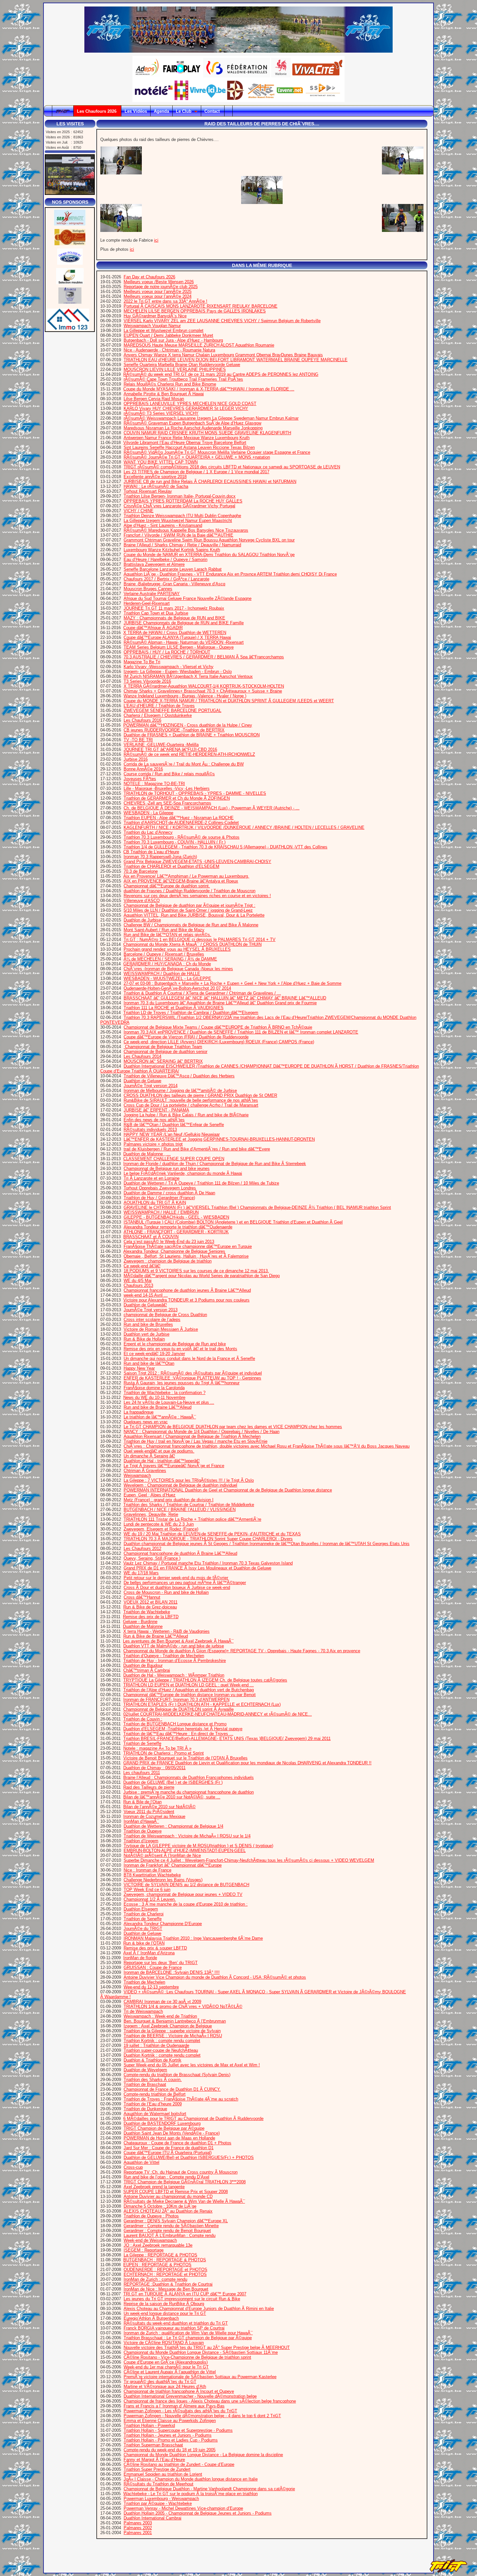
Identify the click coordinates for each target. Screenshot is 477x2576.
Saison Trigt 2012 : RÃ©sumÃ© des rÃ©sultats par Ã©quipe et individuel (193, 1373)
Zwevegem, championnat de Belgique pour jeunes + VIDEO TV (183, 1894)
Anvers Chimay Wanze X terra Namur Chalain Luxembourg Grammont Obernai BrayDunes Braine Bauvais (223, 355)
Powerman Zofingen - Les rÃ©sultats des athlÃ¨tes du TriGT (180, 2411)
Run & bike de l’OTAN (144, 1943)
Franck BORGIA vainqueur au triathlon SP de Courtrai (174, 2328)
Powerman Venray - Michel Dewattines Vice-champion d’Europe (183, 2508)
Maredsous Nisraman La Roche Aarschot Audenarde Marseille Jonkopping (193, 428)
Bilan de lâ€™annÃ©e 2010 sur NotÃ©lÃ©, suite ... (172, 1797)
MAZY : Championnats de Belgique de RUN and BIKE (174, 618)
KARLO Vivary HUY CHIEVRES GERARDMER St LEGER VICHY (186, 408)
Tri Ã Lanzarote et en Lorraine (152, 1178)
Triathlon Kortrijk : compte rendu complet (162, 2041)
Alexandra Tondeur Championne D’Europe (163, 1924)
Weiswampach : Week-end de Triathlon (160, 2016)
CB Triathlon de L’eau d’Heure (151, 852)
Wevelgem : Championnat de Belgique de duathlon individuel (180, 1485)
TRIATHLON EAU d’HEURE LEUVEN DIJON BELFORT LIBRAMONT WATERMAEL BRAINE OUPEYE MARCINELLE (236, 360)
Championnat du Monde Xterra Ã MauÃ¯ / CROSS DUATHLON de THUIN (192, 944)
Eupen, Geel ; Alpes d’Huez (150, 1495)
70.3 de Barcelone (141, 871)
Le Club (184, 111)
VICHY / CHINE (139, 511)
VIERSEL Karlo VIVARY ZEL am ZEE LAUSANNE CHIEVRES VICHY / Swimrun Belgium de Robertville (222, 321)
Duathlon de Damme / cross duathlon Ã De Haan (169, 1193)
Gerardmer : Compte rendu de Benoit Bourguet (167, 2231)
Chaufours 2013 (138, 1285)
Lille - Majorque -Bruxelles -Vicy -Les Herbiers (167, 788)
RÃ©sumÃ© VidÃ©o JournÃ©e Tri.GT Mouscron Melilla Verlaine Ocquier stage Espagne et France (217, 452)
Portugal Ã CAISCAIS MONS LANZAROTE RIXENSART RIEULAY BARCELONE (201, 306)
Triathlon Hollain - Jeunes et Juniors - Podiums (168, 2435)
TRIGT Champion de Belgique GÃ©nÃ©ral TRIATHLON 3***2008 (185, 2182)
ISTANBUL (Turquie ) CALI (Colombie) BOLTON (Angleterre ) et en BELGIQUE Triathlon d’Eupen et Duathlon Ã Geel (233, 1222)
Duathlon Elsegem (141, 1909)
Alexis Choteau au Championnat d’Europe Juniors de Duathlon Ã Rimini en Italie (199, 2309)
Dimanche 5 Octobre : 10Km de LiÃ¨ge (160, 2206)
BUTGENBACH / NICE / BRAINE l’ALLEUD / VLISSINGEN (180, 1510)
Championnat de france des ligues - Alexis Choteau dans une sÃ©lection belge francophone (210, 2401)
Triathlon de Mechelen (144, 1982)
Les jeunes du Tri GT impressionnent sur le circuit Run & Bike (182, 2299)
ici (156, 240)
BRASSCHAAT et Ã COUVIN (151, 1237)
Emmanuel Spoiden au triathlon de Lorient (163, 2474)
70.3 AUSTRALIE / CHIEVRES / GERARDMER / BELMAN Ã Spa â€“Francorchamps (204, 657)
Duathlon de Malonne (143, 1626)
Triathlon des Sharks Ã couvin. (153, 2080)
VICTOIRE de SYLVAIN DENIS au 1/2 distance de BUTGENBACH (186, 1885)
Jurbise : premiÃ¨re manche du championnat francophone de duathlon (189, 1792)
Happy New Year (139, 1368)
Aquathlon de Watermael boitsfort (155, 2114)
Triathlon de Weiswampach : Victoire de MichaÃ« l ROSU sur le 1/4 (187, 1836)
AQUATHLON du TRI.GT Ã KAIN (155, 1203)
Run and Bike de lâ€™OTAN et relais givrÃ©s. (167, 935)
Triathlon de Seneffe (142, 1743)
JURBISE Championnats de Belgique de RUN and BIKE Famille (184, 623)
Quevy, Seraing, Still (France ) (152, 1558)
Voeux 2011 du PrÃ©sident (149, 1812)
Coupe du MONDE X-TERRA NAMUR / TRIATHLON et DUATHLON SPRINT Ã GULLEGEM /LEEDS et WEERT (229, 701)
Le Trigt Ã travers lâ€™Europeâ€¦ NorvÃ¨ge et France (174, 1466)
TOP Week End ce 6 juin (147, 1890)
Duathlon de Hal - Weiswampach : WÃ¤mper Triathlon (174, 1675)
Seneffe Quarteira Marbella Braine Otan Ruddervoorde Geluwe (182, 365)
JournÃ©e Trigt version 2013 (151, 1310)
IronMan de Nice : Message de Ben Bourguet (166, 2289)
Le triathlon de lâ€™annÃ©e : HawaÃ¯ (160, 1417)
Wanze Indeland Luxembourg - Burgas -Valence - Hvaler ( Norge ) (185, 696)
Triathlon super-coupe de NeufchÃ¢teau (161, 2050)
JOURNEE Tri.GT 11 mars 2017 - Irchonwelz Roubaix (174, 608)
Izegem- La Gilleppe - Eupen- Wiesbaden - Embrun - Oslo (178, 672)
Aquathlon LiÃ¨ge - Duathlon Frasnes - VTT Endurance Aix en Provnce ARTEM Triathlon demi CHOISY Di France (230, 574)
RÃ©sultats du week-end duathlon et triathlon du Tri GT (176, 2323)
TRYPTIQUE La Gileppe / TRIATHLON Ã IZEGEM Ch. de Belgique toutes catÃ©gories (205, 1680)
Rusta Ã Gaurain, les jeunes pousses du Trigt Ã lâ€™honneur (182, 1383)
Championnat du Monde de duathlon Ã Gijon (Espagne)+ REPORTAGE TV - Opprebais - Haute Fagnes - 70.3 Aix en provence (242, 1651)
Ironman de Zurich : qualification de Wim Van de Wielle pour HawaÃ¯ (188, 2333)
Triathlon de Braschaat (145, 2084)
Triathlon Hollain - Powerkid (149, 2425)
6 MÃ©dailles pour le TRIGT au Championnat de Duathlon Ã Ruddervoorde (193, 2119)
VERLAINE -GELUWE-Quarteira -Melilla (161, 745)
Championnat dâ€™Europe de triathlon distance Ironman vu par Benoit (190, 1695)
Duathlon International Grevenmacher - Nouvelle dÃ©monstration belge (190, 2396)
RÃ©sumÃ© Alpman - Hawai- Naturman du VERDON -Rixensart (184, 642)
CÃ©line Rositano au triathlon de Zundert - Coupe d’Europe (179, 2464)
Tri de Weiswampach (143, 2011)
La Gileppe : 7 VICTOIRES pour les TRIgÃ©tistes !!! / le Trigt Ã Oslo (189, 1480)
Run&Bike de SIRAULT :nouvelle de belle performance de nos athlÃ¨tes (191, 1100)
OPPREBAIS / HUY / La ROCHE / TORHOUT (167, 652)
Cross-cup (133, 2167)
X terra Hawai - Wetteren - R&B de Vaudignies (166, 1631)
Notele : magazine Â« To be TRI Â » (157, 1748)
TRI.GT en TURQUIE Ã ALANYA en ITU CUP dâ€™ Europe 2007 (185, 2294)
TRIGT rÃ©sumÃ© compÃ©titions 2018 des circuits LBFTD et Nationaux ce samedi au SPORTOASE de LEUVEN (232, 467)
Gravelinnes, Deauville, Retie (151, 1514)
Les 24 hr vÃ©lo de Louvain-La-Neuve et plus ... (169, 1402)
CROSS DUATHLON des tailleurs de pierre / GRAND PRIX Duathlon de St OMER (200, 1095)
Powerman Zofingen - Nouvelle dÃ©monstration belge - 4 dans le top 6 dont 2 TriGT (202, 2416)
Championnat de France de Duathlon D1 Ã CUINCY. (172, 2089)
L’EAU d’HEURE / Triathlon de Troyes (159, 706)
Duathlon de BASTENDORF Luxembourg (162, 2123)
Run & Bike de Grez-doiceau (150, 1607)
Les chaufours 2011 (142, 1773)
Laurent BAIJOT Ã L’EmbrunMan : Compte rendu (170, 2235)
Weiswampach (137, 1475)
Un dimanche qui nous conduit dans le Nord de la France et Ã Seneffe (189, 1358)
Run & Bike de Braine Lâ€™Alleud (156, 1636)
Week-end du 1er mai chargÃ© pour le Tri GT (166, 2367)
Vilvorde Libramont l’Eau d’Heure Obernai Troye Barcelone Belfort (185, 443)
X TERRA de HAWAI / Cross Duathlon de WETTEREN (175, 633)
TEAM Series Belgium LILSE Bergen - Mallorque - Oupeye (179, 647)
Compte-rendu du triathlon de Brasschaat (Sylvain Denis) (177, 2075)
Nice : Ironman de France (147, 1870)
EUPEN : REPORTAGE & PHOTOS (157, 2265)
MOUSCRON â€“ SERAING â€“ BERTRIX (163, 1061)
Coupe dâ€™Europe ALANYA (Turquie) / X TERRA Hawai (177, 637)
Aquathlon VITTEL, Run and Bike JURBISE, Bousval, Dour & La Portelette (194, 915)
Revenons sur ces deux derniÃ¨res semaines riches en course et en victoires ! (197, 896)
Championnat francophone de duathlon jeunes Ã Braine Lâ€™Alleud (187, 1290)
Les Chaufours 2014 (142, 1056)
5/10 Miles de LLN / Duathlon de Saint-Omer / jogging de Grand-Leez (188, 910)
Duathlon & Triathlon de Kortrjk (153, 2060)
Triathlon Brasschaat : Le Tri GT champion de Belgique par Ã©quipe (188, 2338)
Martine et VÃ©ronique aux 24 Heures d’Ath (165, 2386)
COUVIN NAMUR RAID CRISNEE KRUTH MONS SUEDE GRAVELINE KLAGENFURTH (207, 433)
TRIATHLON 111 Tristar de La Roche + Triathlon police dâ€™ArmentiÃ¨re (192, 1519)
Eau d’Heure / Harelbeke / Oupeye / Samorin (165, 559)
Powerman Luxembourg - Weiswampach (161, 2499)
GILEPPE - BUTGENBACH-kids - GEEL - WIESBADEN (176, 1217)
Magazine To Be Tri (142, 662)
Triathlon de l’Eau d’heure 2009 (153, 2104)
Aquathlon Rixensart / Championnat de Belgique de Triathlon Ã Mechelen (192, 1436)
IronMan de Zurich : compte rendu (155, 2279)
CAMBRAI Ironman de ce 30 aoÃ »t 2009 (162, 2002)
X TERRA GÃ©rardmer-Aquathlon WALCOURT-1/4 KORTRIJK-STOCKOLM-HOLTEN (204, 686)
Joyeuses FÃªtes (140, 779)
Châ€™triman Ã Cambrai (147, 1670)
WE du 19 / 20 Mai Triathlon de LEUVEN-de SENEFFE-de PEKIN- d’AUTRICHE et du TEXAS (212, 1534)
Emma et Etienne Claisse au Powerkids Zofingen (170, 2421)
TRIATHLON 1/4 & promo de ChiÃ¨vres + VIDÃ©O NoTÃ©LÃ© (183, 2006)
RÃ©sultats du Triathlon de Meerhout (159, 2484)
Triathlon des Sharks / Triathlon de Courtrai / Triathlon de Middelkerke (189, 1505)
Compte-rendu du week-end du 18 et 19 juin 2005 (170, 2450)
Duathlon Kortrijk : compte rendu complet (162, 2055)
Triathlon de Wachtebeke (147, 1612)
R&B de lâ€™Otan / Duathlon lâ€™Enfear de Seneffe (174, 1125)
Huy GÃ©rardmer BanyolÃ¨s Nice (155, 316)
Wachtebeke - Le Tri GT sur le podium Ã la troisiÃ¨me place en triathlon (190, 2494)
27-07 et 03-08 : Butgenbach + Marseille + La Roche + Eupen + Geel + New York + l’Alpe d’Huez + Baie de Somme (232, 983)
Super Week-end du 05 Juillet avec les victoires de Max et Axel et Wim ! (192, 2065)
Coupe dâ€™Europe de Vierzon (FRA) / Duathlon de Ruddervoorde (186, 1037)
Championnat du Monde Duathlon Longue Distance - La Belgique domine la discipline (203, 2455)
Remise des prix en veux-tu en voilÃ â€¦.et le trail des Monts (180, 1349)
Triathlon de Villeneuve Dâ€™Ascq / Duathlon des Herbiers (179, 1076)
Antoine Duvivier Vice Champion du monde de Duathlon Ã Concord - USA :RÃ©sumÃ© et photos (215, 1977)
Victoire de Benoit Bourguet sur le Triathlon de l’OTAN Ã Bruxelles (185, 1758)
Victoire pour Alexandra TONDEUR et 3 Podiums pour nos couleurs (186, 1300)
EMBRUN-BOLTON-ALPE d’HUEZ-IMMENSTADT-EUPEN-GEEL (185, 1851)
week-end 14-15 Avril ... (146, 1295)
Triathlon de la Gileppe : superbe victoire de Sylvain (172, 2031)
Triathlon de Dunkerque (145, 2109)
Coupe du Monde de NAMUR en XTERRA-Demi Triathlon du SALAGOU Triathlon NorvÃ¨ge (209, 555)
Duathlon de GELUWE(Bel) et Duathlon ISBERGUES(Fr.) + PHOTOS (189, 2157)
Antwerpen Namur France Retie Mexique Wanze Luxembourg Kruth (187, 438)
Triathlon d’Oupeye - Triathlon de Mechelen (164, 1656)
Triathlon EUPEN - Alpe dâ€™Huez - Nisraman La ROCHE (179, 818)
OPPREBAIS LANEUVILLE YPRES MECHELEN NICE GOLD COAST (190, 404)
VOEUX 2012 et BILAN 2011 (151, 1602)
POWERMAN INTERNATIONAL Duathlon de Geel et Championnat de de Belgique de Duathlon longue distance (228, 1490)
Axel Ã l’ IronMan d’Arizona (149, 1953)
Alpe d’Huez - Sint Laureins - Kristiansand (163, 525)
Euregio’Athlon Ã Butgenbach (151, 2318)
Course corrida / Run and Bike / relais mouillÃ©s (169, 774)
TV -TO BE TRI (138, 740)
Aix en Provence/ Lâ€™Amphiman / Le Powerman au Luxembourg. (186, 876)
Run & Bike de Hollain (144, 1339)
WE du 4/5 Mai (138, 1281)
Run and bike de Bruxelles (148, 1324)
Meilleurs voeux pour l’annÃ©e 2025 (158, 292)
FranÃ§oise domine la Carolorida (154, 1388)
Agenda (161, 111)
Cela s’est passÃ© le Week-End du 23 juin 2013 (169, 1242)
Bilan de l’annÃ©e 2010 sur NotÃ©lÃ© (159, 1807)
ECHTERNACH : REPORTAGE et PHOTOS (165, 2274)
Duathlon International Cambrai (153, 2518)
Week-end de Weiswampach (150, 2240)
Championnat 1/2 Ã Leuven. (150, 1899)
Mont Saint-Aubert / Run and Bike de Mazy (164, 930)
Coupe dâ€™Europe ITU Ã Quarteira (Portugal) (168, 2153)
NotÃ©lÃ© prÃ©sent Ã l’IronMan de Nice (162, 1855)
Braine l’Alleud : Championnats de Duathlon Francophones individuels (189, 1777)
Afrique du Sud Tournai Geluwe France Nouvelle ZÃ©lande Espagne (188, 598)
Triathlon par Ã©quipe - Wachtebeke (158, 2503)
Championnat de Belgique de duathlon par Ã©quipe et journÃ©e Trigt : (190, 905)
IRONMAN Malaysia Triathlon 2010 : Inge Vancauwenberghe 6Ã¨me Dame (193, 1938)
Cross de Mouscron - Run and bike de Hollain (166, 1592)
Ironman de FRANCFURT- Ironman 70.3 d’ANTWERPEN (176, 1700)
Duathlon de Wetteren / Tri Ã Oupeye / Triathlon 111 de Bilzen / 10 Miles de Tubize (201, 1183)
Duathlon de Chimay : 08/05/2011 (154, 1768)
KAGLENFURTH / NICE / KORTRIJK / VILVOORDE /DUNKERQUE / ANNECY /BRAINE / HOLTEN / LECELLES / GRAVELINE (244, 827)
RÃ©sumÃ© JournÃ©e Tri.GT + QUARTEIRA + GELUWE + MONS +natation (197, 457)
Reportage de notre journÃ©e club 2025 (161, 287)
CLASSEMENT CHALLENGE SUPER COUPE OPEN (174, 1159)
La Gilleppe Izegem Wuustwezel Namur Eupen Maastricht (178, 520)
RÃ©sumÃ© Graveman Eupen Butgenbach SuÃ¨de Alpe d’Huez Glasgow (192, 423)
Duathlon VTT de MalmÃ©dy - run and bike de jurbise (174, 1646)
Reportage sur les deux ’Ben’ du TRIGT (161, 1963)
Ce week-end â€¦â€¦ (142, 1266)
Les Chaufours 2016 (142, 720)
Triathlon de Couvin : (143, 1719)
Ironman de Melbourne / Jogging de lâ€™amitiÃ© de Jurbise (180, 1091)
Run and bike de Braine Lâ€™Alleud (158, 1407)
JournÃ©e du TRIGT (143, 1929)
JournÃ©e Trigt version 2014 (151, 1086)
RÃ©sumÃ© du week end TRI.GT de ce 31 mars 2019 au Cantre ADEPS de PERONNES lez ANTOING (221, 374)
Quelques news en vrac (146, 1422)
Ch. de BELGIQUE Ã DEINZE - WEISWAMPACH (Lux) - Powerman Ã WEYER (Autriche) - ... (212, 808)
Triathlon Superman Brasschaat (153, 2445)
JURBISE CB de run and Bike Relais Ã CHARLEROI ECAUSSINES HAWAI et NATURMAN (210, 482)
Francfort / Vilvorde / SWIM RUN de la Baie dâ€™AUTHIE (178, 535)
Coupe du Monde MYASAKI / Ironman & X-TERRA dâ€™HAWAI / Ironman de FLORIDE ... (209, 389)
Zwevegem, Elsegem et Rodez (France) (161, 1529)
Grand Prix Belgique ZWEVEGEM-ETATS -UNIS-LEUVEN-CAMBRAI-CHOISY (197, 862)
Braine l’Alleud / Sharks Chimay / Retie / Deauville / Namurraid (182, 545)
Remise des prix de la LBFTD (151, 1617)
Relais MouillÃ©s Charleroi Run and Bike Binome (170, 384)
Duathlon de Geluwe (142, 1081)
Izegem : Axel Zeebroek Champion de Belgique (168, 2026)
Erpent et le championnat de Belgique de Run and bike (175, 1344)
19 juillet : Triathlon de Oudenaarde (156, 2045)
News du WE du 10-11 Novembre (154, 1397)
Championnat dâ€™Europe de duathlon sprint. (167, 886)
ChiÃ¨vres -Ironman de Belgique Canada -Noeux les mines (178, 969)
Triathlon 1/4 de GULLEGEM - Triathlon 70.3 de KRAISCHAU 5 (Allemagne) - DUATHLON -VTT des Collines (226, 847)
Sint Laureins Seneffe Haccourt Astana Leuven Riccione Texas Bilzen (189, 447)
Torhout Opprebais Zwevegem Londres (160, 1188)
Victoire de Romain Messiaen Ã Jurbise (161, 1329)
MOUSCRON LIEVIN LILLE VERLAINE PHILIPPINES (175, 369)
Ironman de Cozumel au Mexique (154, 1816)
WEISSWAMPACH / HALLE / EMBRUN (161, 1212)
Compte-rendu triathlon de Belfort (155, 2094)
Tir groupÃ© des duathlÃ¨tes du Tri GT (160, 2382)
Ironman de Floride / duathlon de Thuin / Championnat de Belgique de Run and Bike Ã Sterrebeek (215, 1164)
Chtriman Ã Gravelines (145, 1471)
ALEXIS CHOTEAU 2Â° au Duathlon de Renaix (168, 2211)
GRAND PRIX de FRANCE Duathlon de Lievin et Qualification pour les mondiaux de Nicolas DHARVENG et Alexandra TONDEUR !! (247, 1763)
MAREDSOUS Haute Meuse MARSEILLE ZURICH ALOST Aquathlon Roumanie (199, 345)
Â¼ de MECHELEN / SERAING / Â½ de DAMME (170, 959)
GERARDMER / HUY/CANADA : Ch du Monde (167, 964)
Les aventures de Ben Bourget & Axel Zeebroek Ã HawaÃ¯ (178, 1641)
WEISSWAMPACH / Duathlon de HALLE (162, 974)
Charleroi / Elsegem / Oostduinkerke (158, 715)
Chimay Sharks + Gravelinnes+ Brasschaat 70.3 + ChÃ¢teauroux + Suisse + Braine (203, 691)
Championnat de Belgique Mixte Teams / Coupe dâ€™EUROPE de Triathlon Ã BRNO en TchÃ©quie (218, 1027)
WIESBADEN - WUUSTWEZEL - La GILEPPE (167, 978)
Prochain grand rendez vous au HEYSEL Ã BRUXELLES (177, 949)
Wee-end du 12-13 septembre (151, 1987)
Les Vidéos (136, 111)
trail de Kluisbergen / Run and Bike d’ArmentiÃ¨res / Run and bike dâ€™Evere (197, 1149)
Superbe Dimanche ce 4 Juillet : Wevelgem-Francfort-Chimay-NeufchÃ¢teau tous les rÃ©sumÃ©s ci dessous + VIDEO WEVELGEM (249, 1860)
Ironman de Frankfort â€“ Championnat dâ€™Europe (173, 1865)
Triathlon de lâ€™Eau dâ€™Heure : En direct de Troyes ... (178, 1734)
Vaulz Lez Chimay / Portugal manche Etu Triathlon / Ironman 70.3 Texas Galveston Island (208, 1563)
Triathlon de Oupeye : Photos (151, 2216)
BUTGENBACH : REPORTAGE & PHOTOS (165, 2260)
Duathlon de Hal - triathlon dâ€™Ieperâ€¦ (162, 1461)
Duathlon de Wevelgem (145, 2070)
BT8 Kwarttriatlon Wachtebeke (152, 1875)
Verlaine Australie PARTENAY (152, 594)
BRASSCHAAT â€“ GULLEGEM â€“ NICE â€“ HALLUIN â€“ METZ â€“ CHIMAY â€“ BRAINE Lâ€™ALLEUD (225, 998)
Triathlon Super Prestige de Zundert (157, 2469)
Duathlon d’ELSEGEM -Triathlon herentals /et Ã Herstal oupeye (183, 1729)
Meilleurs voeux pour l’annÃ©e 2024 (158, 296)
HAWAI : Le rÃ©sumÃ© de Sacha (156, 486)
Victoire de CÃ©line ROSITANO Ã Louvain (164, 2343)
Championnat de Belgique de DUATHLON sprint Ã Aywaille (178, 1709)
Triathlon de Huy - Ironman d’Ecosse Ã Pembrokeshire (175, 1661)
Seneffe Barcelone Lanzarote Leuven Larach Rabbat (173, 569)
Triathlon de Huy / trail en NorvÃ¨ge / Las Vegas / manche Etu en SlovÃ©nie (196, 1441)
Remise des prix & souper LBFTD (155, 1948)
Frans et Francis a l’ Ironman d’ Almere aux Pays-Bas (174, 2406)
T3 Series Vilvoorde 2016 (147, 681)
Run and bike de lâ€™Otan (149, 1363)
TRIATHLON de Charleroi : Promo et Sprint (164, 1753)
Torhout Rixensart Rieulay (148, 491)
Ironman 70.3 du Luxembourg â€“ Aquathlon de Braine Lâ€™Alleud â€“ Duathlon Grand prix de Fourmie (220, 1003)
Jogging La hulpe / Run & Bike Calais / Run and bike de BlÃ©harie (186, 1115)
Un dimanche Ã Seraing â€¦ (149, 1456)
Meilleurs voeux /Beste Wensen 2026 (159, 282)
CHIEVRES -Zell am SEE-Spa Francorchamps (167, 803)
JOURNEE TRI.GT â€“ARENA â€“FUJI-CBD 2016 (170, 749)
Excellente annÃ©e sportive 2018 (155, 477)
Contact (213, 111)
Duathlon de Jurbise (142, 920)
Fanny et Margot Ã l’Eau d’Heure (154, 2460)
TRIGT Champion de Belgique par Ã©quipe (164, 2128)
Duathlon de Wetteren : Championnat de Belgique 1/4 (173, 1826)
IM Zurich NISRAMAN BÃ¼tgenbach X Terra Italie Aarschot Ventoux (188, 676)
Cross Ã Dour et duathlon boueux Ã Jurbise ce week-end (177, 1587)
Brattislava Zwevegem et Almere (154, 564)
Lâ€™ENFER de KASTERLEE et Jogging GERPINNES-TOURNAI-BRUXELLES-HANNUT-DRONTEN (219, 1139)
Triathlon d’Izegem (141, 1841)
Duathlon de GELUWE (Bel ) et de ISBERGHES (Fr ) (173, 1782)
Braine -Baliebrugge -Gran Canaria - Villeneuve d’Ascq (174, 584)
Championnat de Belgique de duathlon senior (165, 1052)
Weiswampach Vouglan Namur (152, 326)
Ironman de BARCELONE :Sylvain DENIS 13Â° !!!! (172, 1972)
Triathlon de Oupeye (143, 1831)
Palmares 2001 (138, 2533)
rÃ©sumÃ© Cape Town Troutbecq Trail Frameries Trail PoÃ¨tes (183, 379)
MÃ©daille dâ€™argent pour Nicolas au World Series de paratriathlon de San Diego (202, 1276)
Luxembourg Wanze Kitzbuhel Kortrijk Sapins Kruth (172, 550)
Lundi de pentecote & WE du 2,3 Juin (159, 1524)
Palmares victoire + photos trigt (153, 1144)
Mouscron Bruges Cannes (148, 589)
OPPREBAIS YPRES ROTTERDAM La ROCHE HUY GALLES (183, 501)
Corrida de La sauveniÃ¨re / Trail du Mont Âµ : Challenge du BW (184, 764)
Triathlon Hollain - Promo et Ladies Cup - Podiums (171, 2440)
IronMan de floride (140, 1958)
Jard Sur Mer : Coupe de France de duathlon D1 (169, 2148)
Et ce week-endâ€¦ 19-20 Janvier (154, 1354)
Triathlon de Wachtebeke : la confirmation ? (165, 1393)
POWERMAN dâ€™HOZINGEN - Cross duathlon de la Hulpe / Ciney (188, 725)
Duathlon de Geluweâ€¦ (145, 1305)
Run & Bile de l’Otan (142, 1802)
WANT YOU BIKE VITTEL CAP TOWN (161, 462)
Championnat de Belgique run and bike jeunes (167, 1168)
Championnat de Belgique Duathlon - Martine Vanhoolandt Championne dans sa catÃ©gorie (209, 2489)
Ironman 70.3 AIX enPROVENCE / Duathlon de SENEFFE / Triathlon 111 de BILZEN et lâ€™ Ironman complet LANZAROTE (241, 1032)
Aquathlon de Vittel (141, 2162)
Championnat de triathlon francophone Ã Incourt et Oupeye (179, 2391)
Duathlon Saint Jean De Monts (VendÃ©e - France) (172, 2133)
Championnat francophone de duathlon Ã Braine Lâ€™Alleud (180, 1553)
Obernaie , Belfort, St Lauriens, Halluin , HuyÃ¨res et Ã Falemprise (186, 1256)
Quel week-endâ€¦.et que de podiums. (159, 1451)
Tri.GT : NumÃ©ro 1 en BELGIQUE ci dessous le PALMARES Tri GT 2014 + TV (200, 939)
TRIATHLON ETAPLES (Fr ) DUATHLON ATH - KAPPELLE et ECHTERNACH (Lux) (202, 1704)
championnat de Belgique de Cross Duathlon (165, 1315)
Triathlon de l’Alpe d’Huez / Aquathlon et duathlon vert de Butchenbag (189, 1690)
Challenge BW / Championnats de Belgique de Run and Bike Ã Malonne (191, 925)
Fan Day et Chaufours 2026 (149, 277)
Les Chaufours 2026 (97, 111)
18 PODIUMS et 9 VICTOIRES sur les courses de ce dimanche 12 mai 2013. (196, 1271)
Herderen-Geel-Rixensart (147, 603)
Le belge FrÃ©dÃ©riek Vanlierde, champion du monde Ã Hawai (183, 1173)
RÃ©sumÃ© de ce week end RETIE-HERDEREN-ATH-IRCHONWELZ (189, 754)
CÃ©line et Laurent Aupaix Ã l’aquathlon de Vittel (170, 2372)
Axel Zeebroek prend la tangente (154, 2187)
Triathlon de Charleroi (144, 1914)
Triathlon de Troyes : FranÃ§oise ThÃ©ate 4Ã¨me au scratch (181, 2099)
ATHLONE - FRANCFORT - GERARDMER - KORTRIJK (176, 1232)
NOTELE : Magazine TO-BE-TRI (154, 784)
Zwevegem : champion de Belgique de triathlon (168, 1261)
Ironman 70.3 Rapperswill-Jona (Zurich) (160, 857)
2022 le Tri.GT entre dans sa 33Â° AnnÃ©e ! (165, 301)
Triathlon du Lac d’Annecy (148, 832)
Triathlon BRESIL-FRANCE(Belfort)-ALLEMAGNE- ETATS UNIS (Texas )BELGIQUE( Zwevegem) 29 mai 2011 (227, 1738)
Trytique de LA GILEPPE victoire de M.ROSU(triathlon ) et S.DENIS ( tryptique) (198, 1846)
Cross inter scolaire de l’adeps (152, 1320)
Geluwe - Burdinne (140, 1622)
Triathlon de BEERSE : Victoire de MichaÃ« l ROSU (173, 2036)
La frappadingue (139, 1412)
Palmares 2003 (138, 2523)
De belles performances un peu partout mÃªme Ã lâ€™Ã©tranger (185, 1583)
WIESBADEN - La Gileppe (148, 813)
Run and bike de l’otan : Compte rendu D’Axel (166, 2177)
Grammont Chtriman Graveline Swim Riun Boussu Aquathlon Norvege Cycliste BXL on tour (209, 540)
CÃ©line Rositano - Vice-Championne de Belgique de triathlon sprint (187, 2357)
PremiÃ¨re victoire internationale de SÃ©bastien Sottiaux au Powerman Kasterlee (200, 2377)
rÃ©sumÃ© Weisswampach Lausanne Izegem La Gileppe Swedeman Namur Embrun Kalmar (211, 418)
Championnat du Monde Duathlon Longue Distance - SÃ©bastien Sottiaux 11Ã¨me (201, 2352)
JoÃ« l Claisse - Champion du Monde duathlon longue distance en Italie (191, 2479)
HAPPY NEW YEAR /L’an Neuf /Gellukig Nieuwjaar (172, 1134)
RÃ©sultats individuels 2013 (150, 1129)
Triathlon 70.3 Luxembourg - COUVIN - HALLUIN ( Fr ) (175, 842)
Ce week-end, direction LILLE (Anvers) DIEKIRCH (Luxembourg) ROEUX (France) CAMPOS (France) (219, 1042)
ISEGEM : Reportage (144, 2250)
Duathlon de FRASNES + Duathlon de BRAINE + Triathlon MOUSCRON (192, 735)
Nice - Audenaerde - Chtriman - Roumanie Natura (169, 350)
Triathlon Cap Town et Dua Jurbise (156, 613)
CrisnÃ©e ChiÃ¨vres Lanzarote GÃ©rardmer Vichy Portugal (179, 506)
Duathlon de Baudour (143, 1665)
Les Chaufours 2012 (142, 1548)
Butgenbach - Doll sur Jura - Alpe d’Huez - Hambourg (173, 340)
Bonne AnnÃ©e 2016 (143, 769)
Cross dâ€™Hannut (142, 1597)
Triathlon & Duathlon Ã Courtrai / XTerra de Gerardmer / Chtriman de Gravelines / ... (202, 993)
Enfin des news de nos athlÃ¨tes (154, 1120)
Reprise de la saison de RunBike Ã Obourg (164, 2304)
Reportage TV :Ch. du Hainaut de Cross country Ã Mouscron (181, 2172)
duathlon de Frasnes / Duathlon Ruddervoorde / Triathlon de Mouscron (190, 891)
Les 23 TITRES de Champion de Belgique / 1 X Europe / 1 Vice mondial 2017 (196, 472)
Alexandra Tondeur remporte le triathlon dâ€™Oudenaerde (178, 1227)
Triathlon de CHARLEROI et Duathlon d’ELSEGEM (171, 866)
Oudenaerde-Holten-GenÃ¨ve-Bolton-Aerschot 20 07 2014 (177, 988)
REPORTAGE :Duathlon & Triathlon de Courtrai (168, 2284)
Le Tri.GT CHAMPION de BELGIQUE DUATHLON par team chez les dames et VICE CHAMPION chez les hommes (233, 1427)
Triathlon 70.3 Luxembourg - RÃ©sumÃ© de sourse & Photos (182, 837)
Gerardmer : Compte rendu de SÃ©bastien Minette (171, 2226)
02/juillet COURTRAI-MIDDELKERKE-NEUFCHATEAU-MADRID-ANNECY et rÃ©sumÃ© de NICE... (218, 1714)
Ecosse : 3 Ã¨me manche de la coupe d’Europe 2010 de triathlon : (186, 1904)
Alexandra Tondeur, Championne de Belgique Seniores (174, 1251)
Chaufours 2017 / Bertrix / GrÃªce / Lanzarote (166, 579)
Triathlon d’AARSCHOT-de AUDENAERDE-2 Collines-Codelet (181, 823)
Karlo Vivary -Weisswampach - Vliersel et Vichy (169, 667)
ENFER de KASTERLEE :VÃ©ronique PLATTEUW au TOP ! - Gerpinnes (192, 1378)
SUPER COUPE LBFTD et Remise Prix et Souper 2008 (176, 2192)
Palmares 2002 (138, 2528)
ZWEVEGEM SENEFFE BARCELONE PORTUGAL (172, 711)
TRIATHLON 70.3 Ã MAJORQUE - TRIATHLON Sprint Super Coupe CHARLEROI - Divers (208, 1539)
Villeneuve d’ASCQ (142, 901)
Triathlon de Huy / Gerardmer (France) (159, 1198)
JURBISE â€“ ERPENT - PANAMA (156, 1110)
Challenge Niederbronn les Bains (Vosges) (163, 1880)
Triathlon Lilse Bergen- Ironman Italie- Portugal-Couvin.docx (180, 496)
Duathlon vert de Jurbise (147, 1334)
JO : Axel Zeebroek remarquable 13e (158, 2245)
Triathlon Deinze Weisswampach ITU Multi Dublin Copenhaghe (182, 516)
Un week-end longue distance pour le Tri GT (165, 2313)
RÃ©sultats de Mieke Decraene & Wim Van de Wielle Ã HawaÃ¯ (184, 2201)
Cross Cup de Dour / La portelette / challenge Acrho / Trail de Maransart (191, 1105)
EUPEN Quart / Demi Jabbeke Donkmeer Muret (168, 335)
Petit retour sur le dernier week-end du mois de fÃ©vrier (176, 1578)
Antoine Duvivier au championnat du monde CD (168, 2196)
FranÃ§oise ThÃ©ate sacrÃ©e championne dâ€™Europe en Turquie (188, 1246)
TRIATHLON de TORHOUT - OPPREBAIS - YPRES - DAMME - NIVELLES (195, 793)
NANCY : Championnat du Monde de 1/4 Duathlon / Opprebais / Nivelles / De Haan (202, 1432)
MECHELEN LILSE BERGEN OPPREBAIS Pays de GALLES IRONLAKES (195, 311)
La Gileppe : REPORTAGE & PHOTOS (160, 2255)
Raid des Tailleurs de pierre (149, 1787)
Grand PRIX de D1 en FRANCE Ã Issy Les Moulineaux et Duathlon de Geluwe (197, 1568)
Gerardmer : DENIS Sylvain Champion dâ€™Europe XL (176, 2221)
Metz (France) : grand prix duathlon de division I (169, 1500)
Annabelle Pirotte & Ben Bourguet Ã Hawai (164, 394)
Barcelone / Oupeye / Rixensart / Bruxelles (164, 954)
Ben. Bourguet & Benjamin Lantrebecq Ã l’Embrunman (175, 2021)
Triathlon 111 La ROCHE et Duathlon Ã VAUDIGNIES (174, 1008)
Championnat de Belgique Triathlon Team (163, 1047)
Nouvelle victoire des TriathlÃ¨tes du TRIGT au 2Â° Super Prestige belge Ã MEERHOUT (207, 2348)
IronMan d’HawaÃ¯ (141, 1821)
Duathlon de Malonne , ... (147, 1154)
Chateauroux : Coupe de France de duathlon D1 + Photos (177, 2143)
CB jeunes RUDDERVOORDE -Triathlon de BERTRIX (174, 730)
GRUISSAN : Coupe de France (153, 1967)
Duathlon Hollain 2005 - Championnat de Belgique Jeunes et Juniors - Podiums (198, 2513)
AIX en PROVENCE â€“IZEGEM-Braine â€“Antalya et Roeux (181, 881)
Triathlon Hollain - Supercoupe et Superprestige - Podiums (178, 2430)
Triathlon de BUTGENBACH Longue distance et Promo (175, 1724)
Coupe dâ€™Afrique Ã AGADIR (153, 628)
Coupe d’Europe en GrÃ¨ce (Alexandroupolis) (166, 2362)
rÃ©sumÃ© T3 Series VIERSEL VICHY (161, 413)
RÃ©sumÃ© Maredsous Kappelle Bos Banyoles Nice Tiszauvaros (186, 530)
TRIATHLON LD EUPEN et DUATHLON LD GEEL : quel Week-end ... (189, 1685)
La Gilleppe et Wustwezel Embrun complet (164, 330)
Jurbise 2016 (136, 759)
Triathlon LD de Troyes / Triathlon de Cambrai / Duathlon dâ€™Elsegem (191, 1013)
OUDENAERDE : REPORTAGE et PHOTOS (165, 2270)
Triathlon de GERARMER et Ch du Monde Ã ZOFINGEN (177, 798)
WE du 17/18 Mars (141, 1573)
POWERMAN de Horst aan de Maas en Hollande (169, 2138)
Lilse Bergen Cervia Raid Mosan (154, 399)
